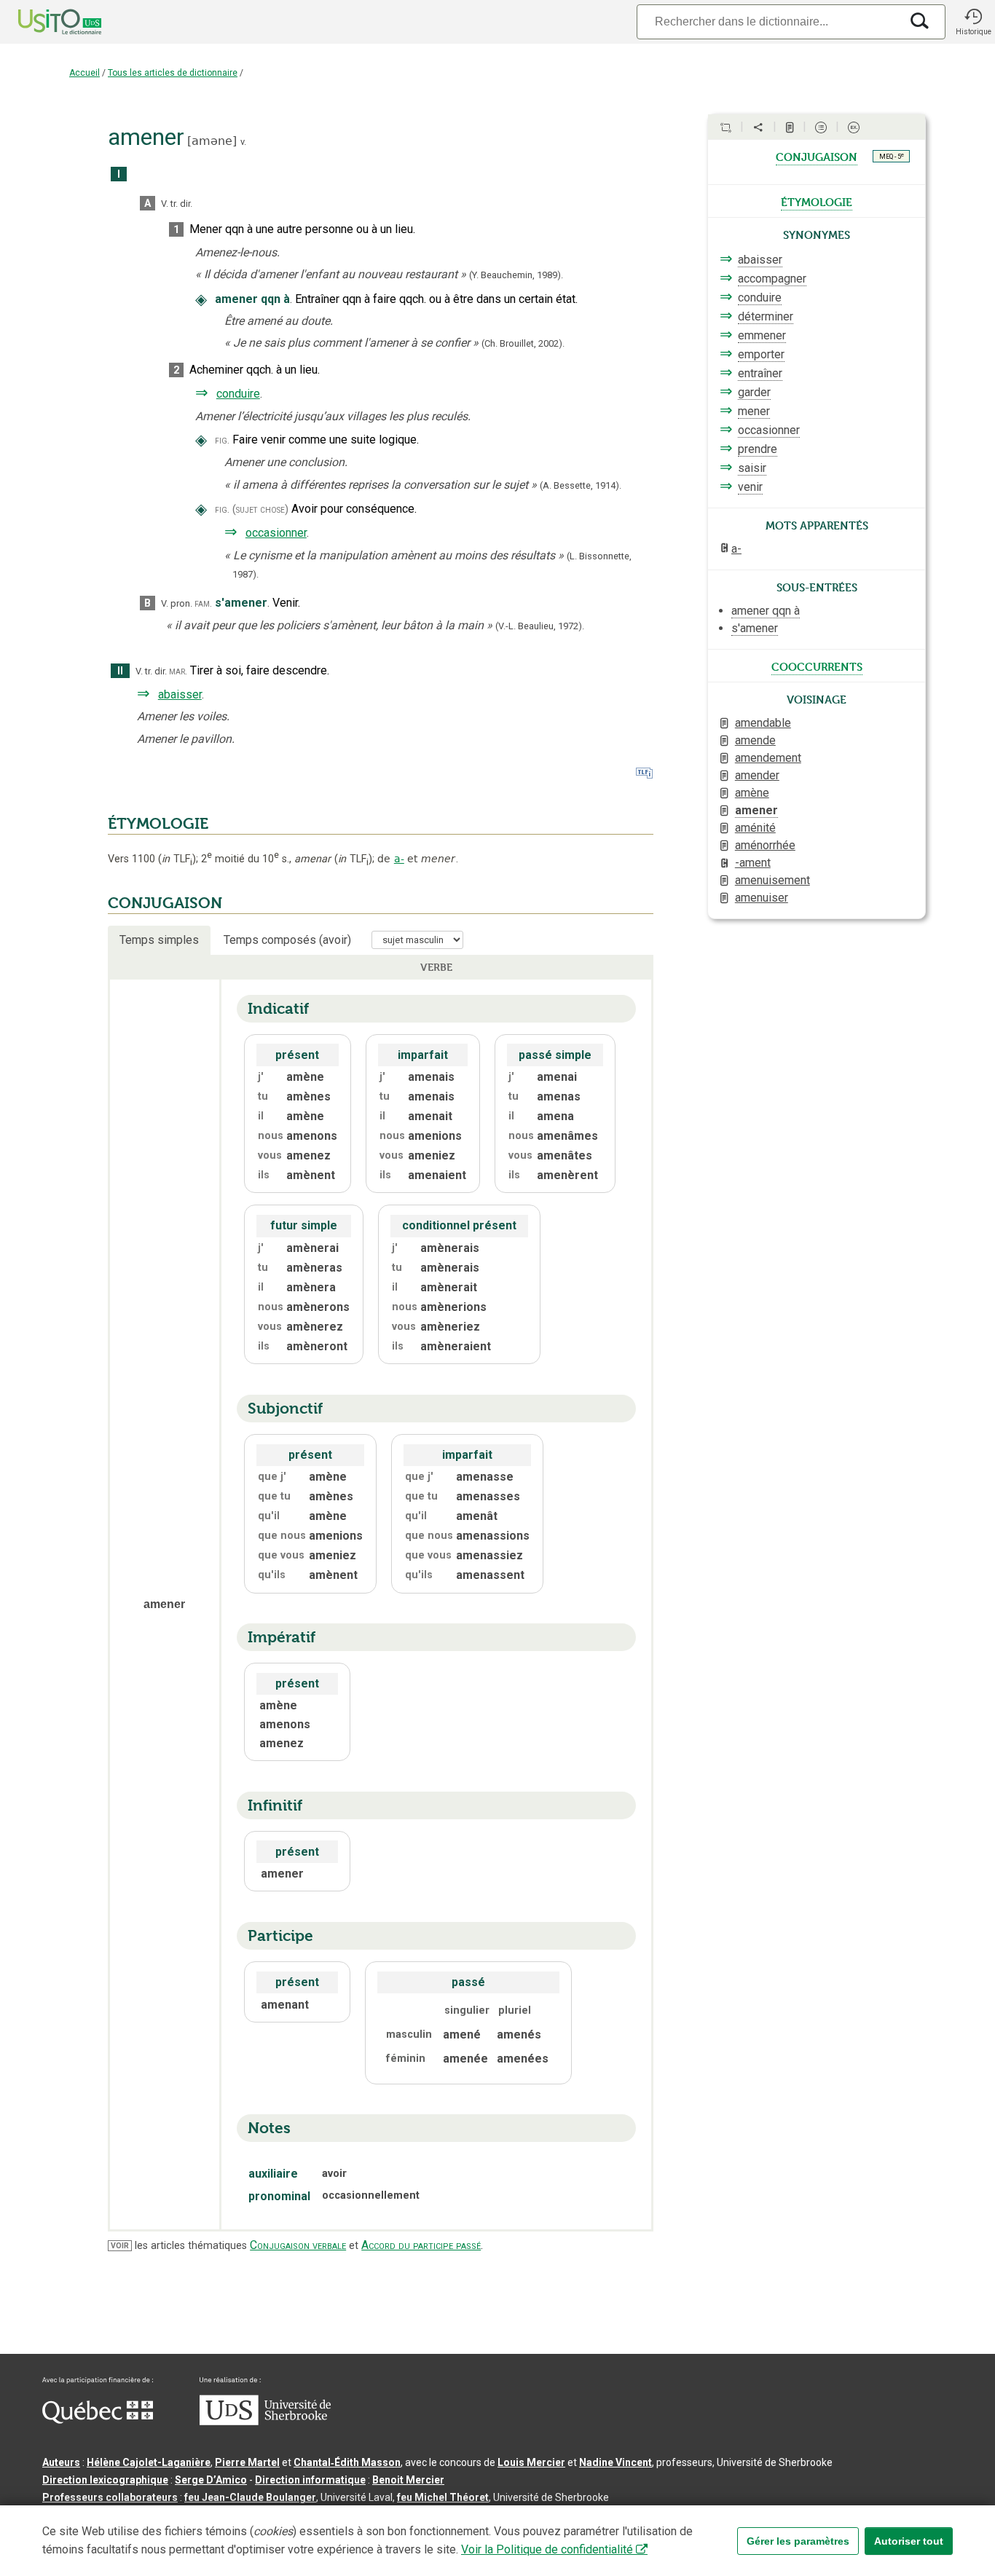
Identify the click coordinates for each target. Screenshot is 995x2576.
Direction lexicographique (105, 2480)
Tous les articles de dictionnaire (173, 73)
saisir (752, 468)
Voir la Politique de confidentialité (547, 2549)
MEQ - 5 (892, 156)
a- (399, 859)
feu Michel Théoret (443, 2497)
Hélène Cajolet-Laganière (149, 2462)
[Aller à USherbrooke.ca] (265, 2422)
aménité (755, 828)
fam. (203, 603)
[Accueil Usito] (44, 22)
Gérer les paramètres (798, 2541)
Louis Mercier (531, 2462)
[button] (973, 22)
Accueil (84, 73)
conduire (238, 394)
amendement (768, 758)
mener (754, 411)
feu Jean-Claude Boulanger (250, 2497)
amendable (763, 723)
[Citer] (725, 127)
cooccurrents (817, 666)
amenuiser (762, 898)
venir (750, 487)
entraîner (760, 373)
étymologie (817, 201)
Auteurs (61, 2462)
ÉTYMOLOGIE (158, 824)
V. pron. (177, 603)
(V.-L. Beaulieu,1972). (540, 626)
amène (752, 793)
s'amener (755, 628)
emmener (762, 335)
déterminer (766, 316)
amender (757, 775)
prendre (758, 449)
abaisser (180, 694)
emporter (761, 354)
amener (756, 810)
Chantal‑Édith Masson (347, 2462)
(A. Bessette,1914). (581, 485)
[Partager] (758, 127)
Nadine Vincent (616, 2462)
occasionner (276, 533)
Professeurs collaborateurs (110, 2497)
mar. (178, 671)
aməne (212, 141)
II (120, 671)
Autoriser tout (909, 2541)
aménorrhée (765, 845)
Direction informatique (310, 2480)
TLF (177, 859)
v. (243, 142)
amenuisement (772, 880)
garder (754, 392)
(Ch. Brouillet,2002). (523, 343)
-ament (753, 863)
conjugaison (817, 156)
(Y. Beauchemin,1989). (516, 275)
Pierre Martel (247, 2462)
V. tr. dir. (177, 204)
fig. (222, 440)
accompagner (772, 279)
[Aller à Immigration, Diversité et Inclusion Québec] (98, 2420)
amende (755, 740)
